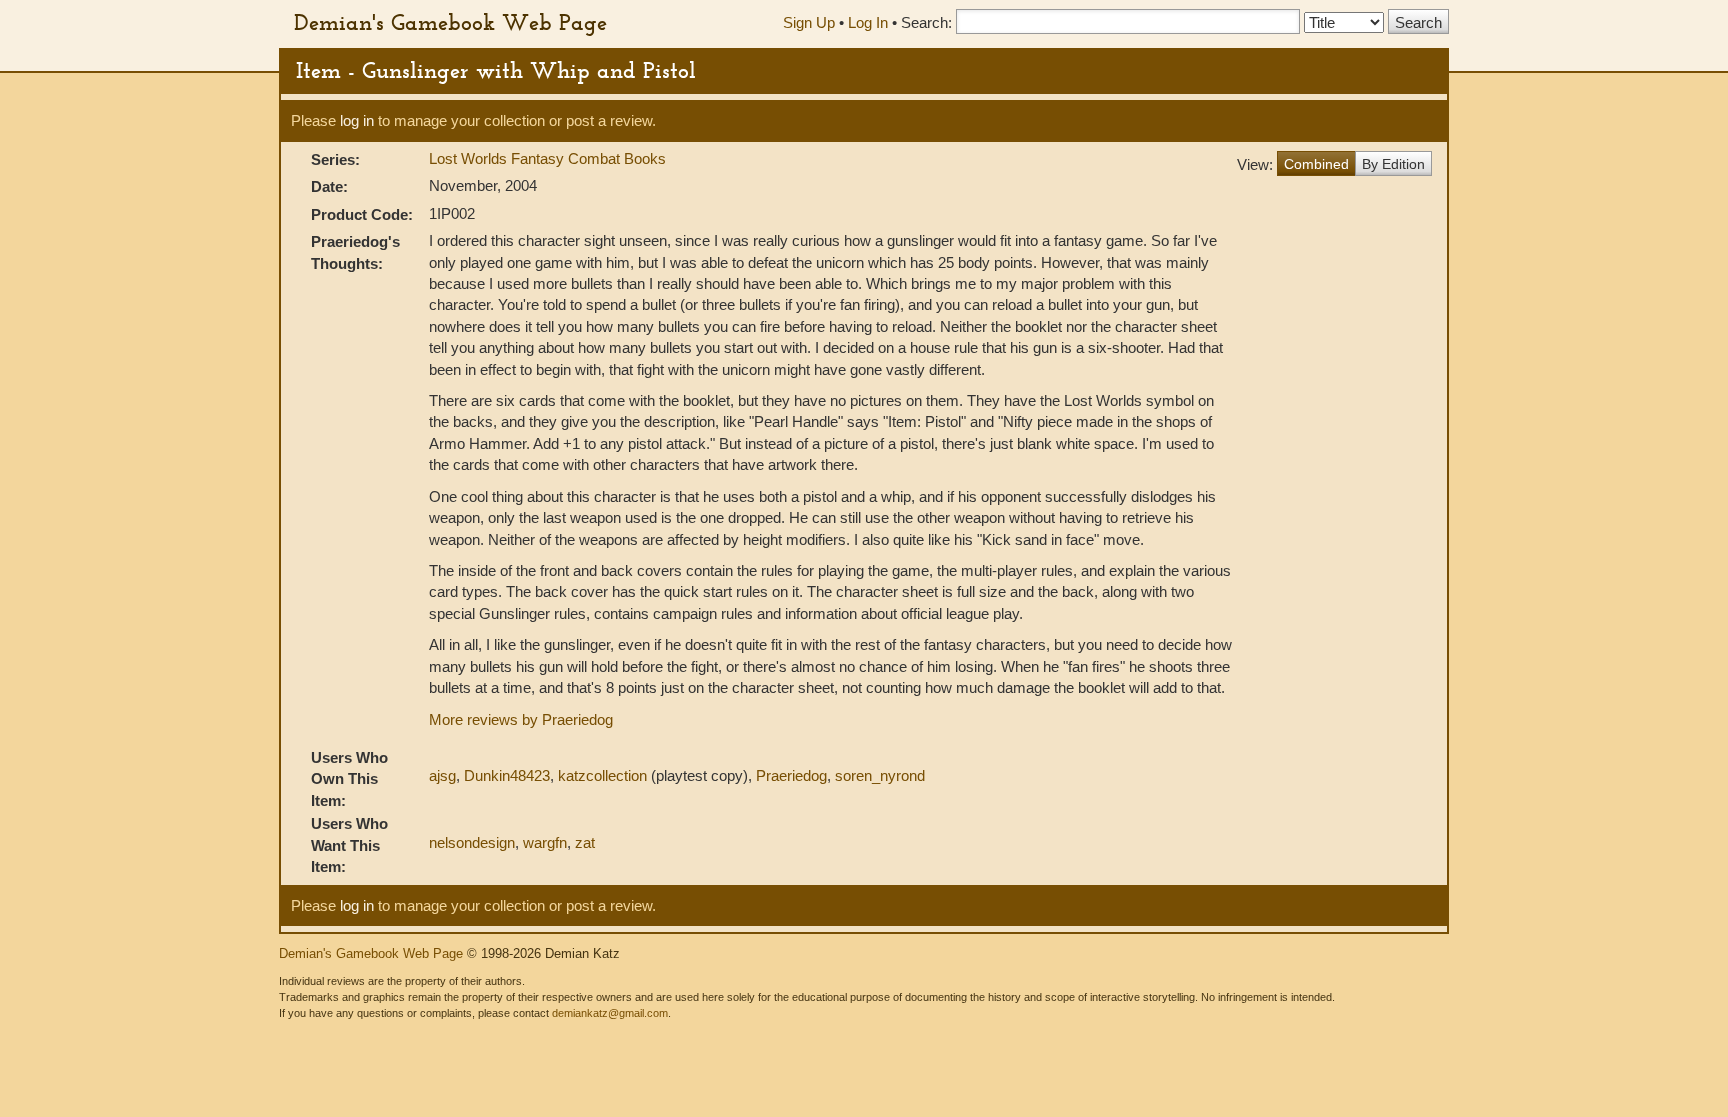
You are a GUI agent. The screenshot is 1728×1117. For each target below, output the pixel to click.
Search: (926, 22)
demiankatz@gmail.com (610, 1013)
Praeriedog (791, 775)
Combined (1316, 164)
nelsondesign (472, 842)
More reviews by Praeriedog (521, 719)
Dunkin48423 (507, 775)
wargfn (545, 842)
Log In (868, 22)
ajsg (442, 775)
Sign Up (809, 22)
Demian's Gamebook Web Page (450, 22)
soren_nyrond (880, 775)
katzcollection (602, 775)
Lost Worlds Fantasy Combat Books (547, 158)
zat (585, 842)
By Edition (1393, 164)
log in (357, 120)
